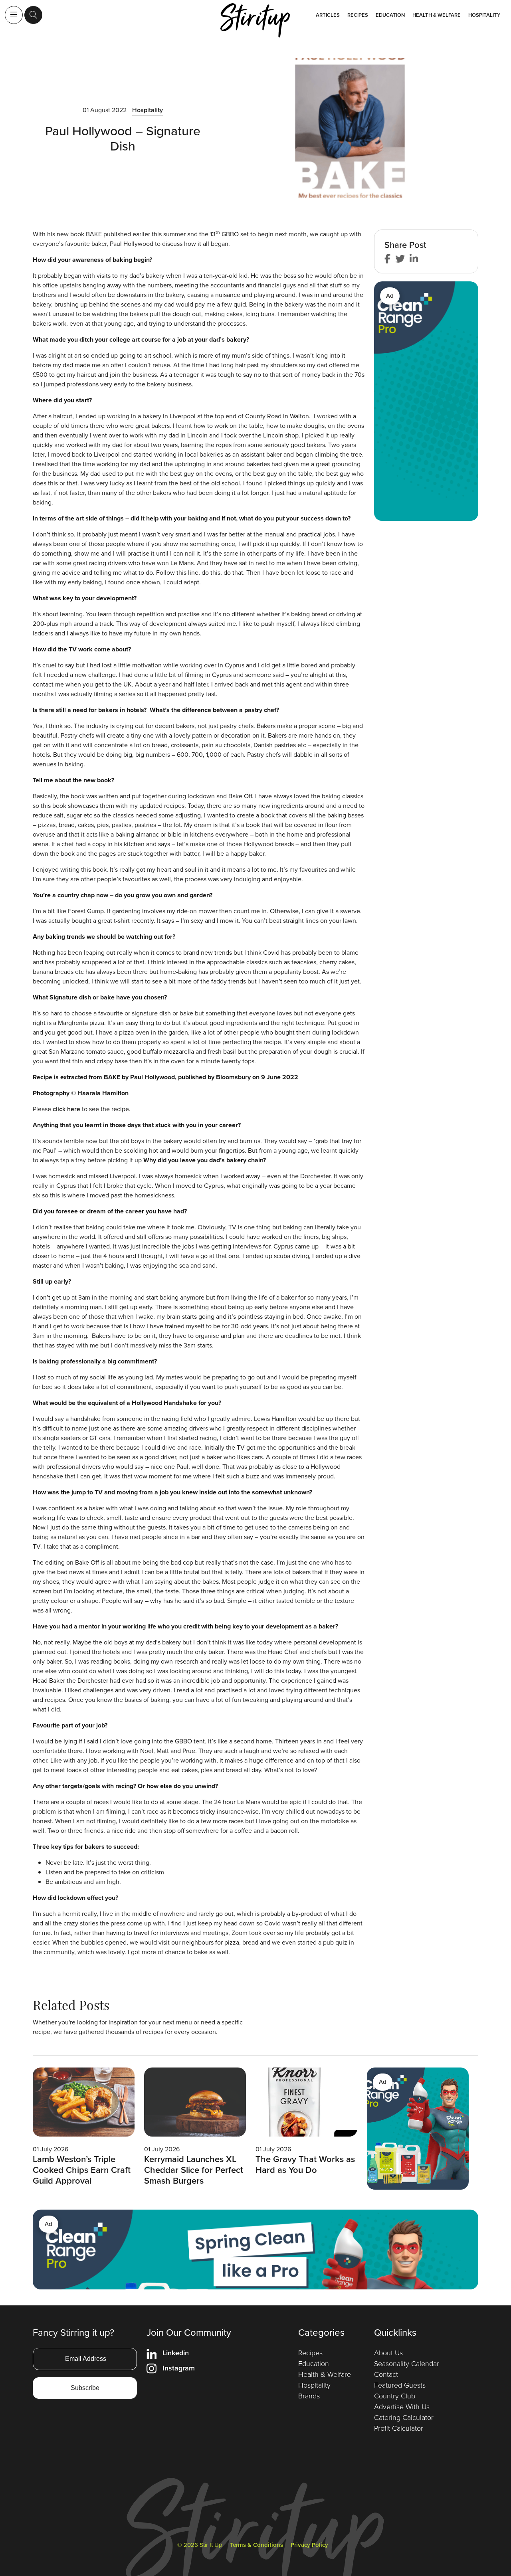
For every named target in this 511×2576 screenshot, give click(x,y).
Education (390, 15)
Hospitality (484, 15)
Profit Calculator (399, 2428)
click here (66, 1109)
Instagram (179, 2368)
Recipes (358, 15)
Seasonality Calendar (407, 2364)
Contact (386, 2374)
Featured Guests (400, 2385)
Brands (309, 2396)
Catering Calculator (404, 2418)
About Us (388, 2353)
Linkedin (176, 2353)
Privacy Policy (309, 2545)
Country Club (395, 2396)
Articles (328, 15)
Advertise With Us (402, 2407)
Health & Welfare (437, 15)
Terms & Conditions (256, 2545)
